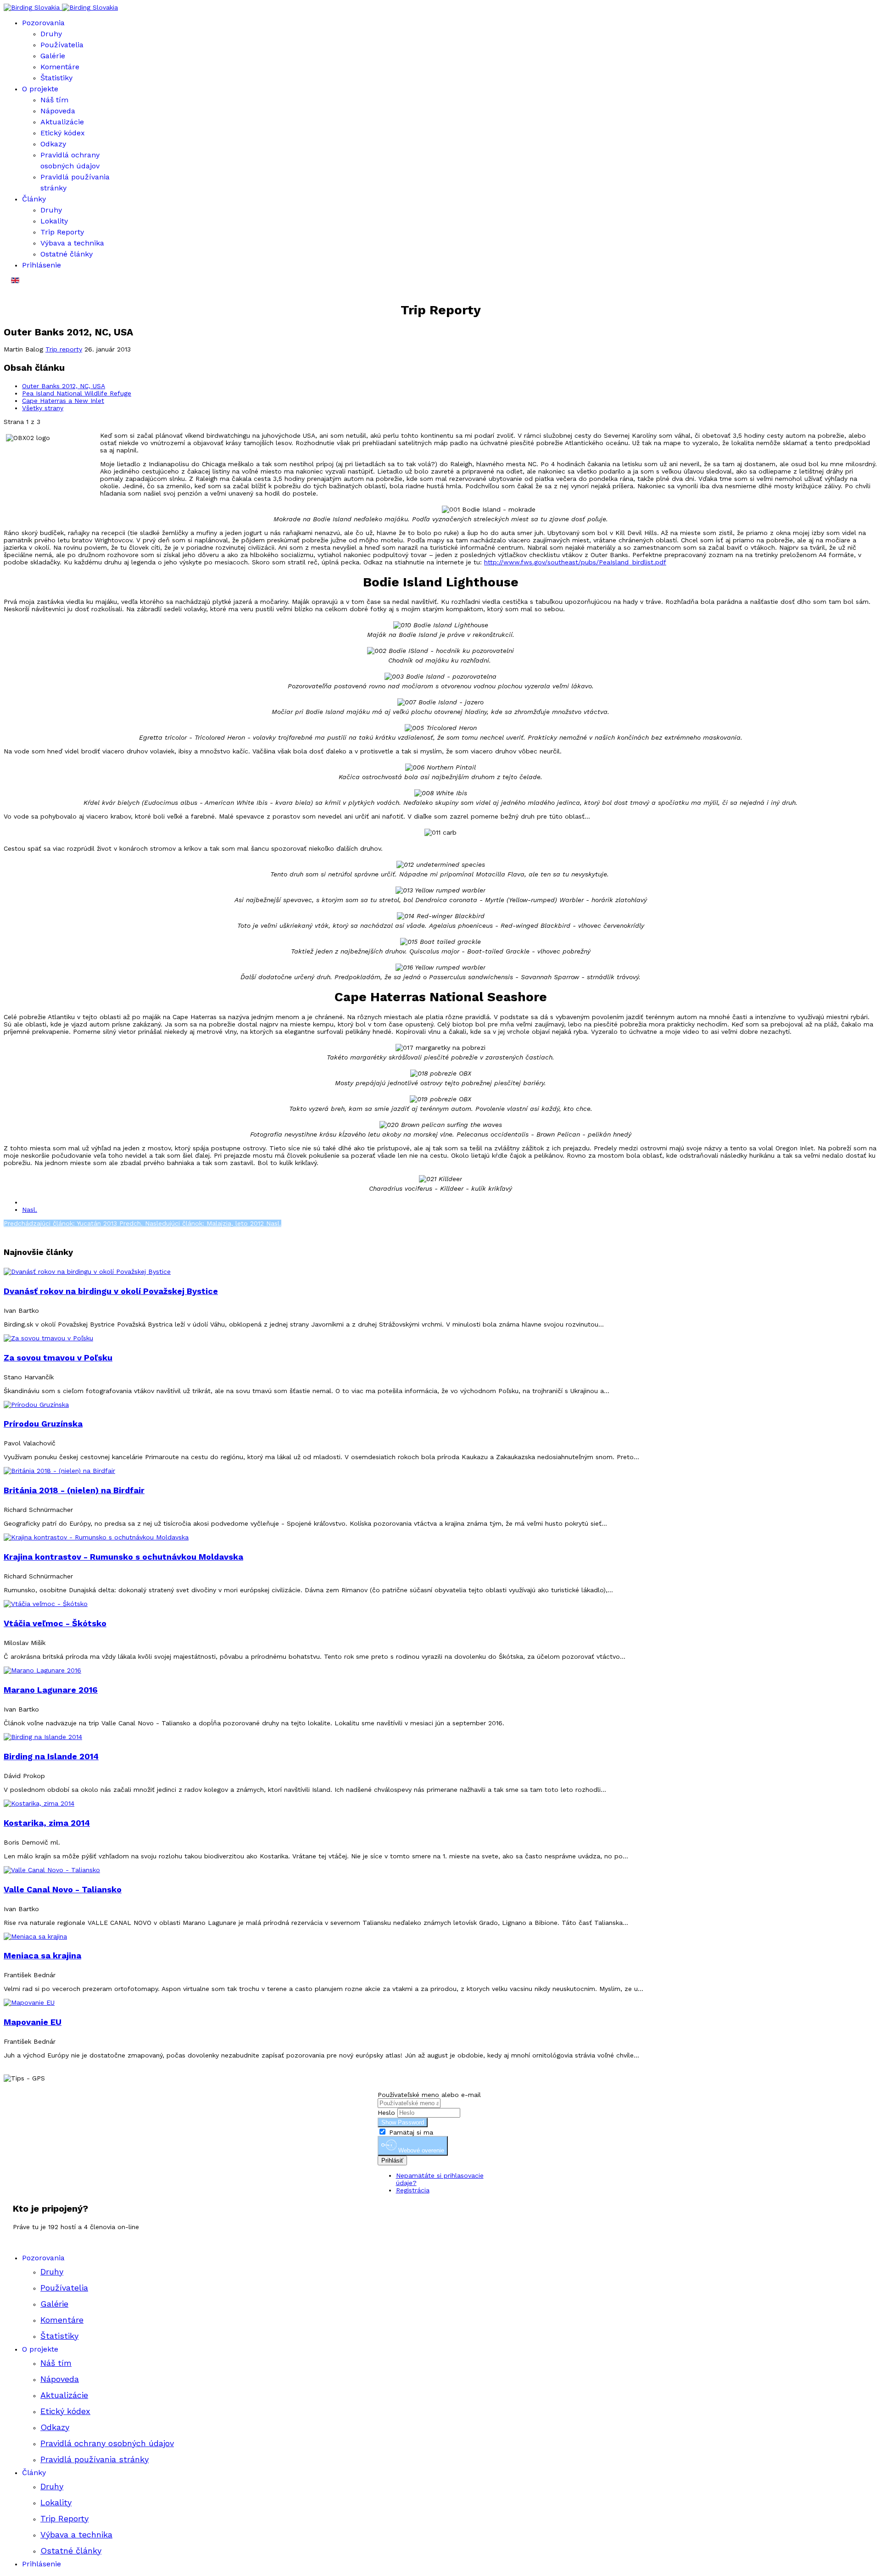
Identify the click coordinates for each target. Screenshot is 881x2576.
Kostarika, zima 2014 (47, 1823)
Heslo (386, 2113)
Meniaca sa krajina (42, 1955)
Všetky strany (43, 408)
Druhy (51, 34)
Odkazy (53, 144)
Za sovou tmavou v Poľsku (58, 1358)
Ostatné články (67, 254)
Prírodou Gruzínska (43, 1424)
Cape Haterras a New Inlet (63, 401)
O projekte (40, 89)
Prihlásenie (42, 265)
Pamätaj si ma (410, 2132)
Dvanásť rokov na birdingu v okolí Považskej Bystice (111, 1291)
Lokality (54, 221)
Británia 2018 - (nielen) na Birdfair (74, 1490)
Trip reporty (64, 349)
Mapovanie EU (33, 2022)
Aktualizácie (62, 122)
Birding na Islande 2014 (51, 1756)
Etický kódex (63, 133)
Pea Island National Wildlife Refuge (77, 393)
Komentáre (60, 67)
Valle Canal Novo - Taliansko (63, 1889)
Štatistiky (56, 78)
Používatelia (62, 45)
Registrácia (413, 2190)
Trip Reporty (62, 232)
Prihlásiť (392, 2161)
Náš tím (54, 100)
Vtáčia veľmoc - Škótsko (55, 1623)
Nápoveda (58, 111)
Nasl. (30, 1210)
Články (34, 199)
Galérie (53, 56)
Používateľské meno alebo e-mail (429, 2095)
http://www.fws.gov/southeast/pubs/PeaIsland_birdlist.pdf (575, 562)
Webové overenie (420, 2151)
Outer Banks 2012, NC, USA (64, 386)
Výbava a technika (72, 243)
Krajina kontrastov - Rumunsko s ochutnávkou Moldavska (123, 1557)
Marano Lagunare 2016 (51, 1690)
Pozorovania (43, 23)
